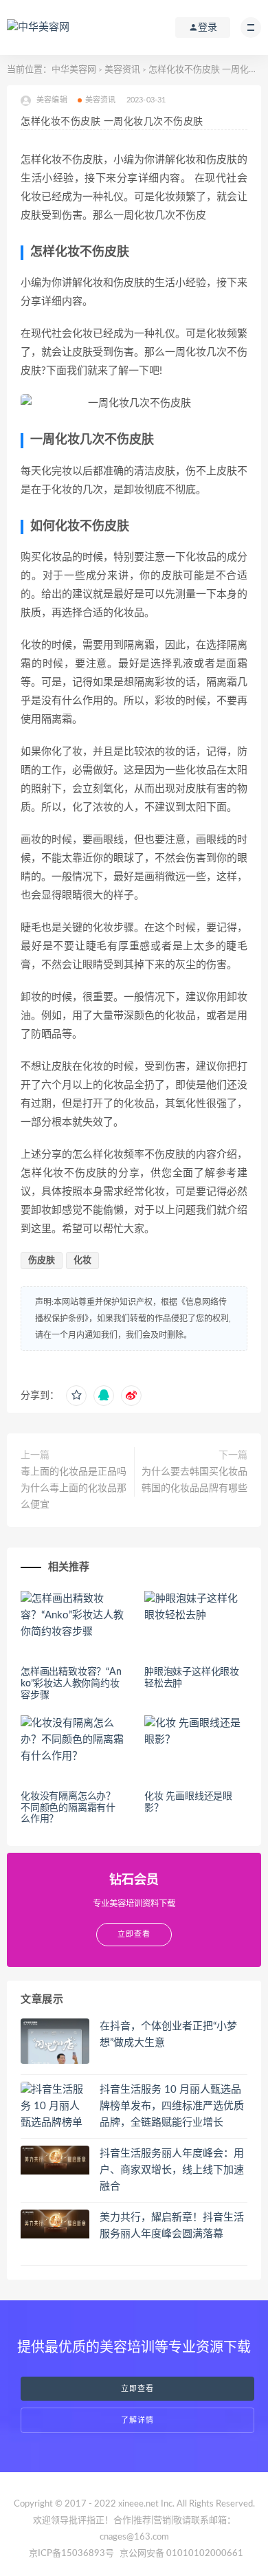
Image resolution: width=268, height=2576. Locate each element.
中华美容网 (74, 70)
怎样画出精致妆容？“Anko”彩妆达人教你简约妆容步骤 (71, 1684)
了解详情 (137, 2420)
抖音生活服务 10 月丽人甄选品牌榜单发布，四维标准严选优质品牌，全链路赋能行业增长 (172, 2106)
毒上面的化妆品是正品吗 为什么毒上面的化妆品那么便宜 (74, 1488)
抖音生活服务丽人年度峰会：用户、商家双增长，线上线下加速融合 (172, 2170)
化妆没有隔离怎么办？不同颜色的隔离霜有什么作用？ (68, 1808)
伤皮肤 (42, 1261)
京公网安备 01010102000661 (181, 2554)
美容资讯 (122, 70)
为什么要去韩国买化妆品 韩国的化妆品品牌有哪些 (194, 1480)
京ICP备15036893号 (71, 2554)
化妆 (82, 1261)
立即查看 (137, 2389)
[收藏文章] (76, 1396)
